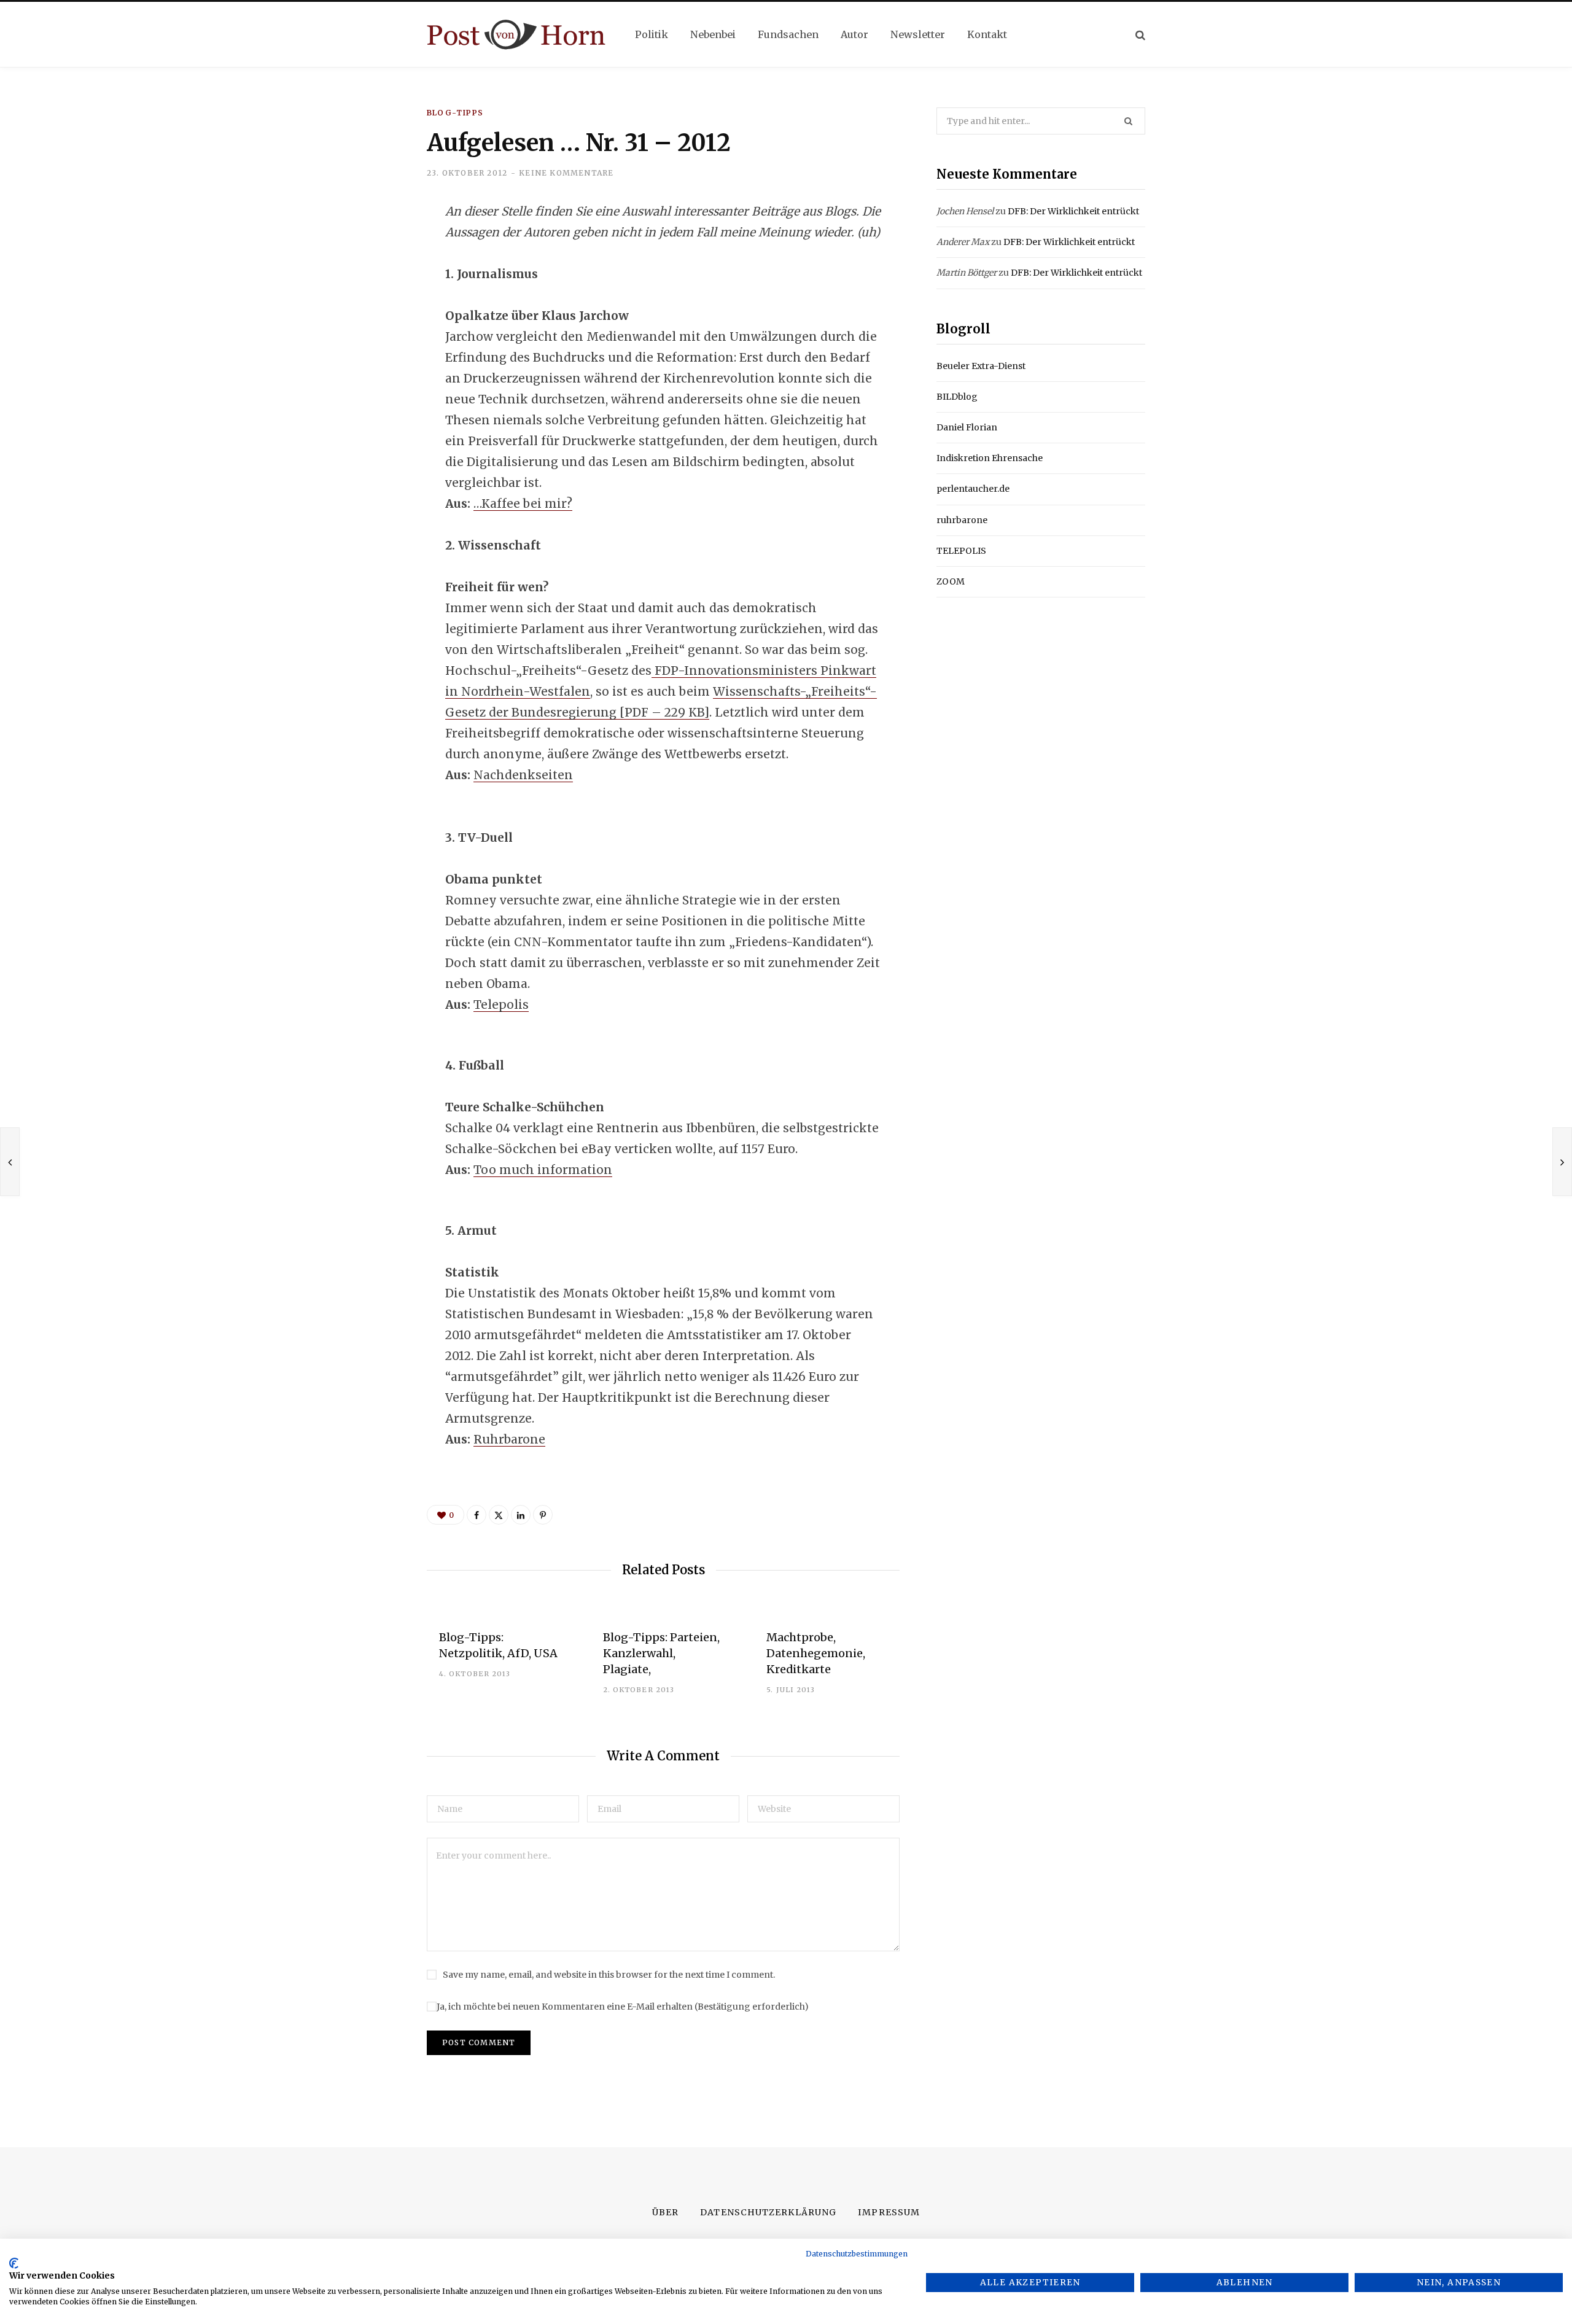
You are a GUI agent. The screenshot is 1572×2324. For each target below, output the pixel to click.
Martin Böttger (967, 273)
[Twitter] (366, 279)
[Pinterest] (543, 1515)
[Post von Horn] (516, 35)
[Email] (366, 344)
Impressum (889, 2212)
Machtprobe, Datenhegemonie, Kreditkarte (816, 1653)
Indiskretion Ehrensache (990, 458)
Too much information (543, 1170)
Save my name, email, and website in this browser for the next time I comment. (609, 1975)
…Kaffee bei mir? (523, 503)
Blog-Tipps (455, 113)
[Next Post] (1562, 1162)
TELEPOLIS (961, 551)
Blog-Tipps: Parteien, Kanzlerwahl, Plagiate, (661, 1653)
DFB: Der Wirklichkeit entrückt (1073, 211)
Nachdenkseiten (523, 775)
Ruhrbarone (509, 1439)
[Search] (1140, 35)
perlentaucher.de (973, 489)
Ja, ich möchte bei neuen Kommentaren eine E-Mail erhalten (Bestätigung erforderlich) (623, 2007)
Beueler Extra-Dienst (981, 366)
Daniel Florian (967, 427)
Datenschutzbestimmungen (857, 2254)
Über (665, 2212)
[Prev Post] (10, 1162)
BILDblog (957, 397)
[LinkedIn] (366, 311)
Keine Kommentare (566, 173)
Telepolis (501, 1005)
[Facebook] (366, 246)
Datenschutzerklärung (768, 2212)
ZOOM (951, 581)
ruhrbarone (962, 520)
